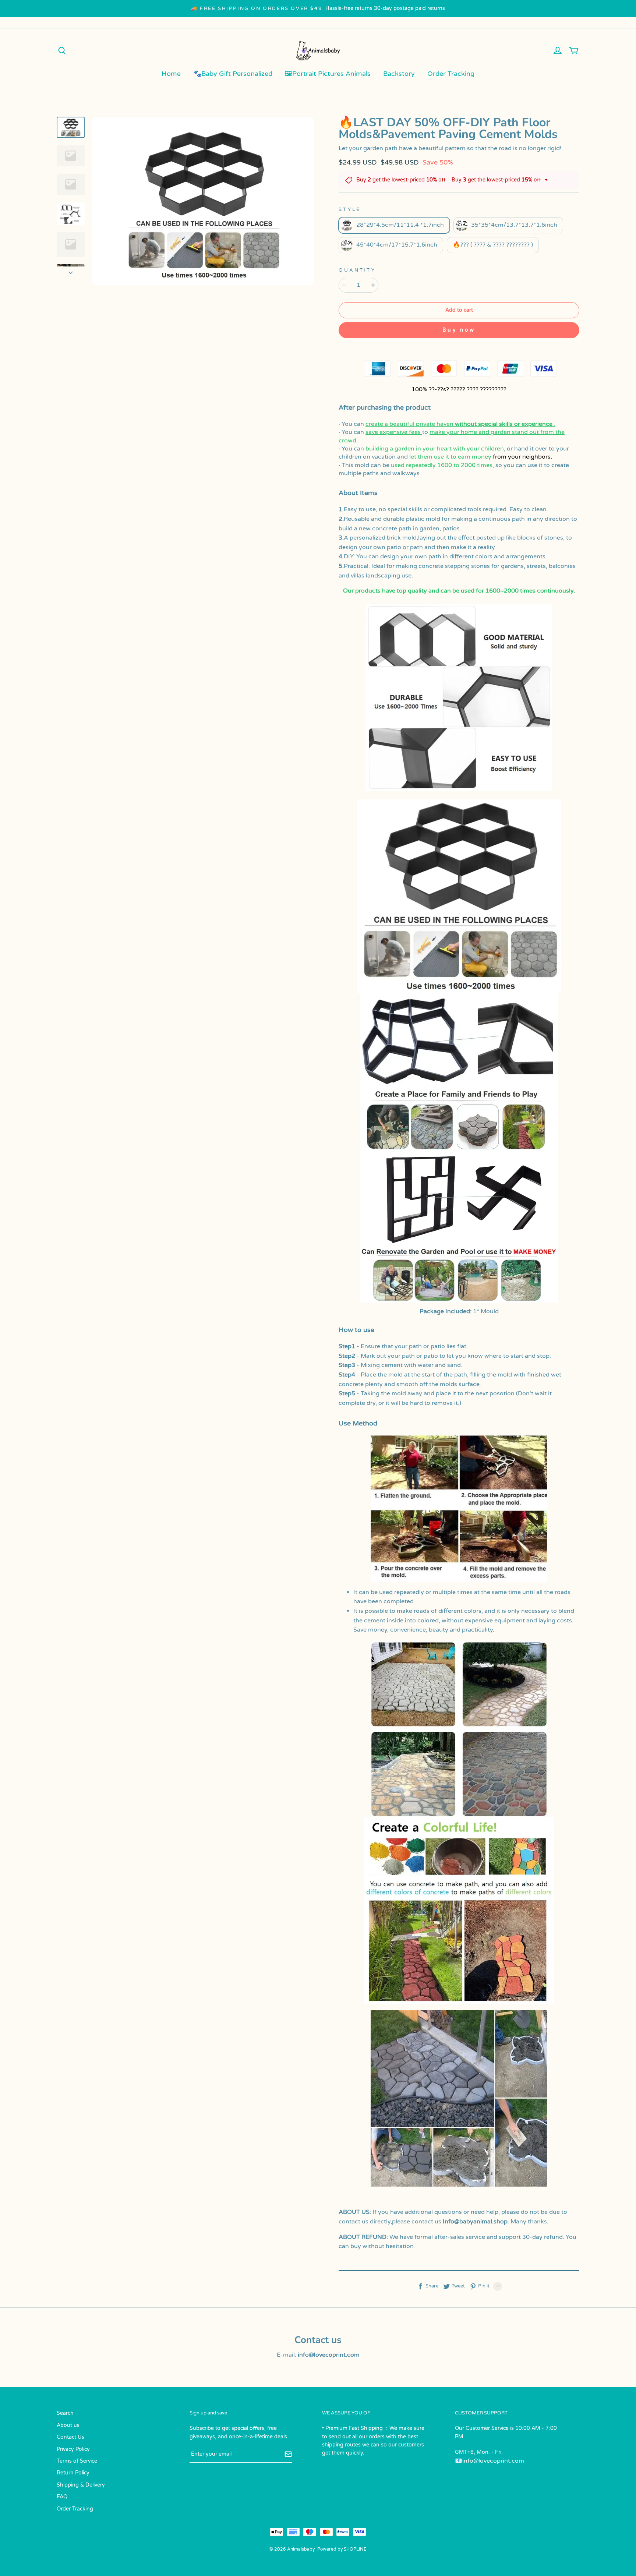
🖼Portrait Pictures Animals (328, 74)
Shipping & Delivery (81, 2485)
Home (171, 74)
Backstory (399, 74)
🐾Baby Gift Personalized (233, 74)
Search (65, 2413)
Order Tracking (451, 74)
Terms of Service (77, 2461)
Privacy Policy (73, 2449)
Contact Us (70, 2437)
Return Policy (73, 2473)
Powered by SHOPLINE (342, 2549)
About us (68, 2425)
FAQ (62, 2497)
